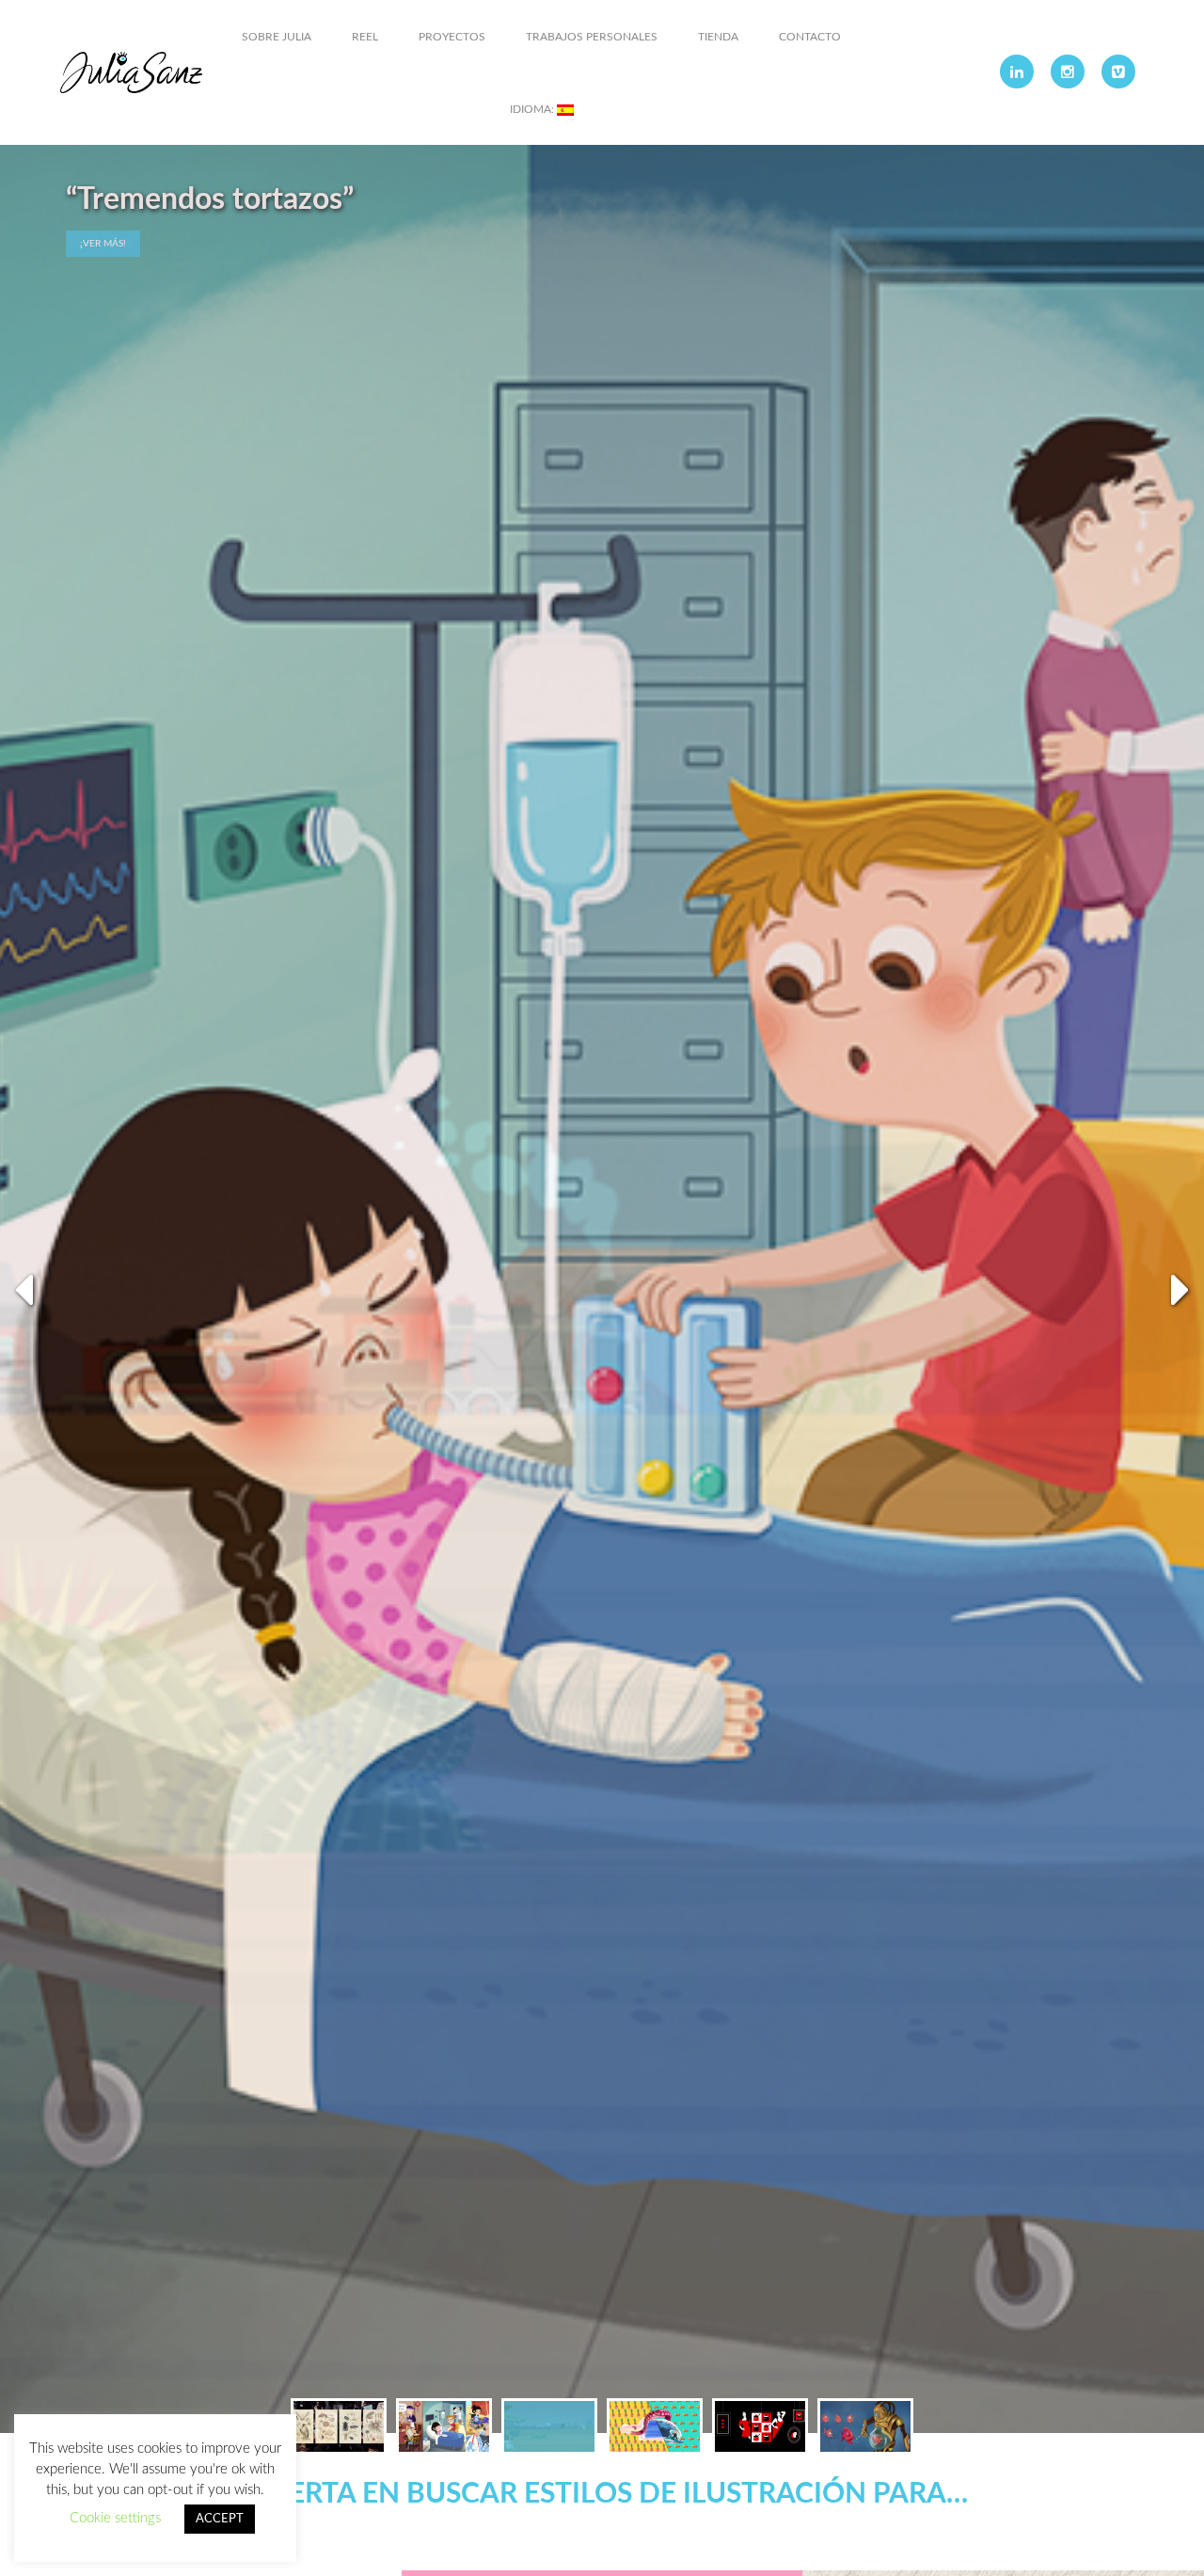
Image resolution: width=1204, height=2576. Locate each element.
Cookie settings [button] (115, 2518)
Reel (365, 37)
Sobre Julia (277, 37)
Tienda (718, 37)
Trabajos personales (592, 37)
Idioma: (533, 109)
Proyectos (452, 37)
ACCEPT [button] (220, 2519)
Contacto (810, 37)
